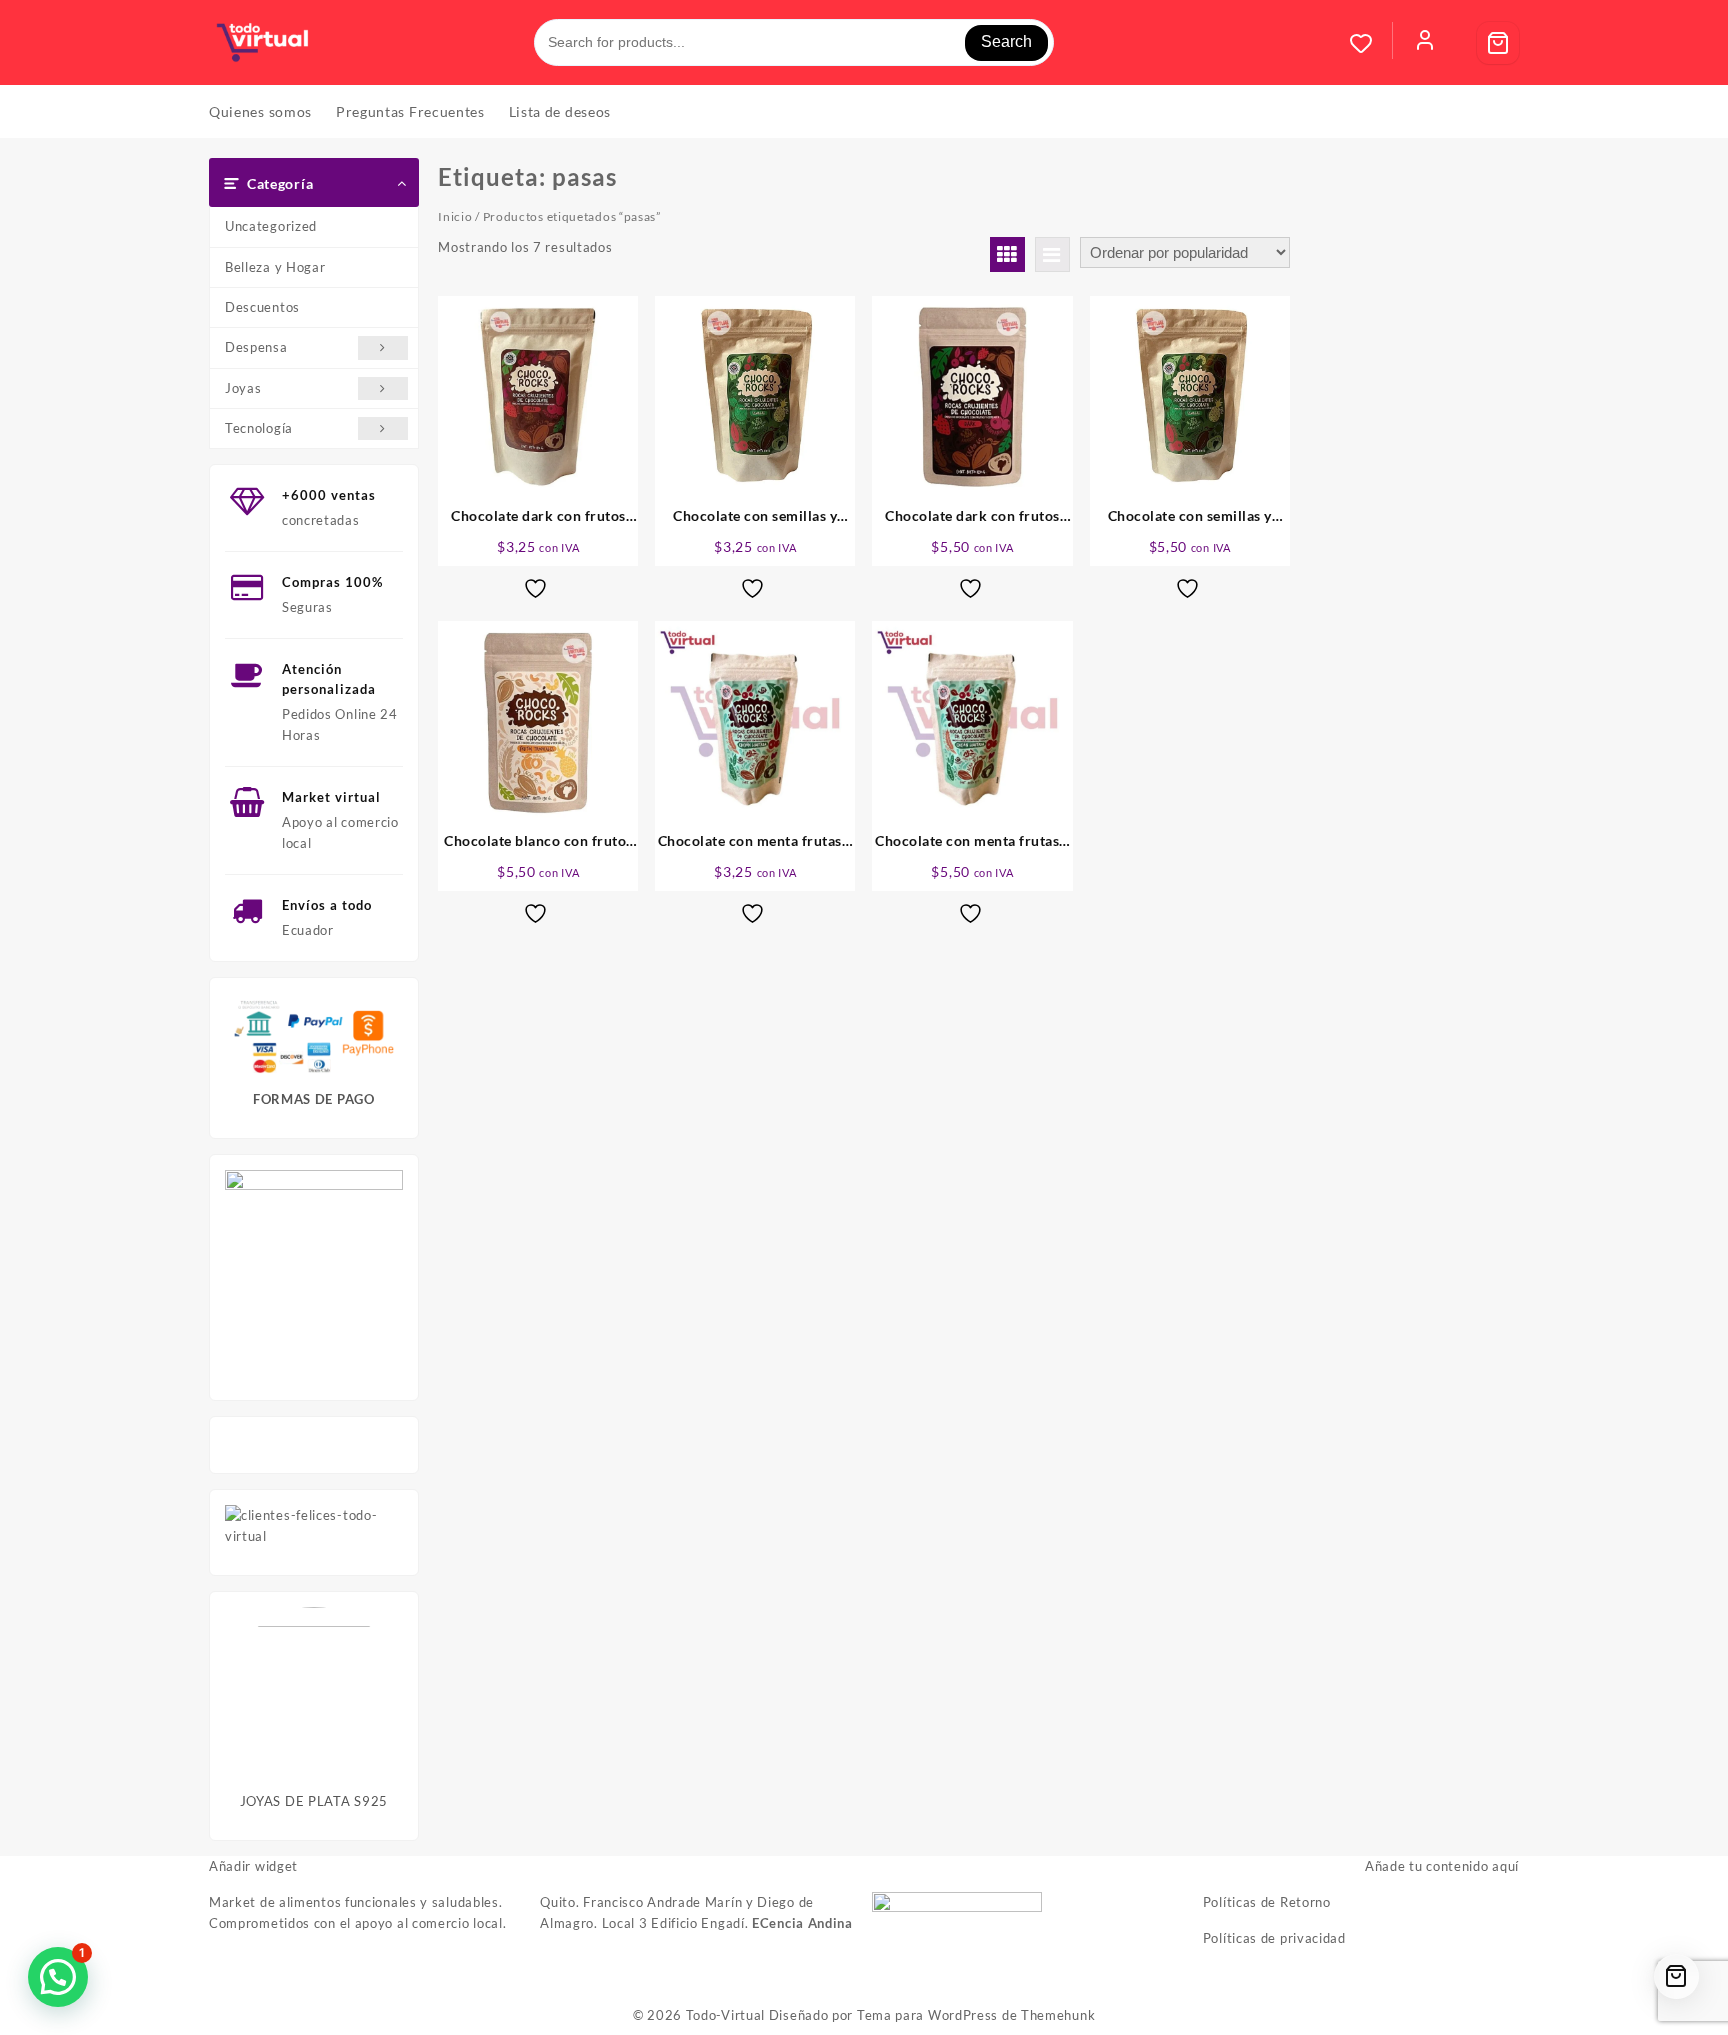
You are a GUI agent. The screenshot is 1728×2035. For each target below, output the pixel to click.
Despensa (256, 347)
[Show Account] (1425, 43)
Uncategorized (271, 226)
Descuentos (262, 307)
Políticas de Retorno (1267, 1902)
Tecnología (259, 428)
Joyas (243, 388)
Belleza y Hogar (275, 267)
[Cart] (1498, 43)
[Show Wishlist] (1371, 43)
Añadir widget (253, 1866)
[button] (58, 1977)
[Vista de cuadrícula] (1007, 254)
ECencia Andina (802, 1923)
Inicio (455, 216)
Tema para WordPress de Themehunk (976, 2015)
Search (1006, 41)
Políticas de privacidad (1274, 1938)
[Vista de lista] (1052, 254)
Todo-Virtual (725, 2015)
